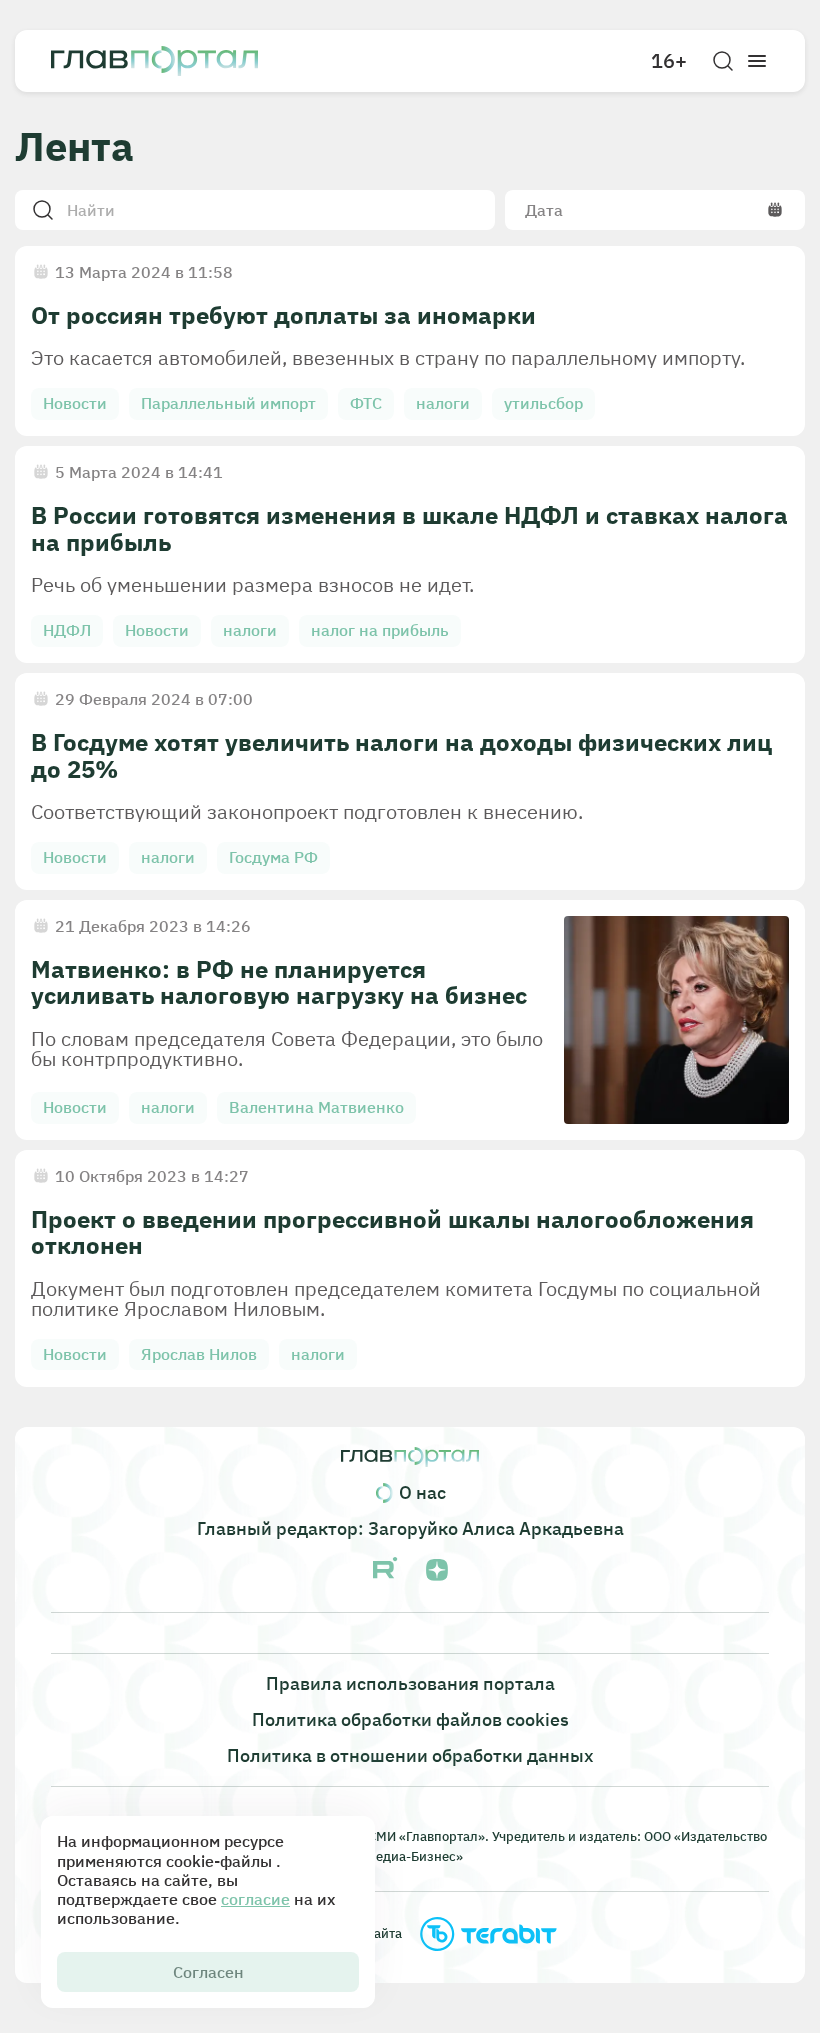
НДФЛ (67, 630)
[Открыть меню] (757, 61)
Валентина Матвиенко (316, 1107)
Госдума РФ (273, 857)
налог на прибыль (380, 630)
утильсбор (543, 403)
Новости (75, 403)
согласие (255, 1899)
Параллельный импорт (228, 403)
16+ (669, 61)
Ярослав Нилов (199, 1354)
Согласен (208, 1972)
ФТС (366, 403)
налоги (443, 403)
